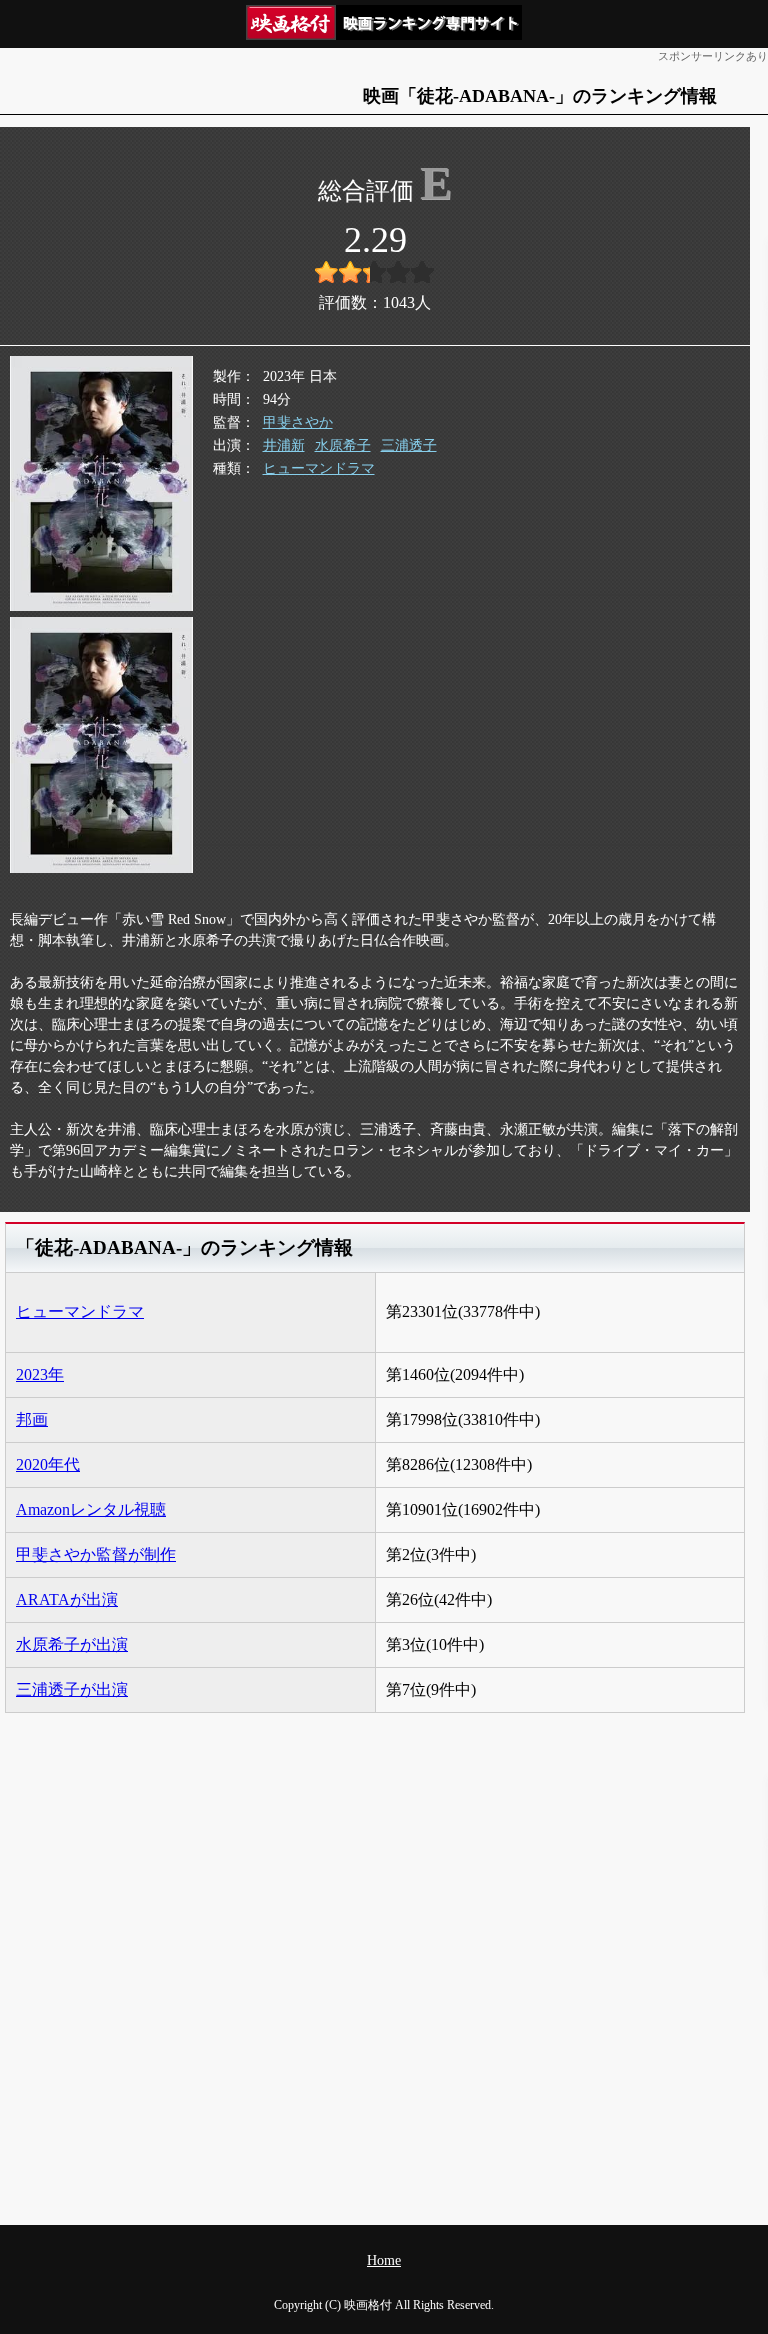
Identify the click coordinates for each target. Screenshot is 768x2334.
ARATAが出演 (67, 1599)
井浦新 (284, 445)
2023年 (40, 1374)
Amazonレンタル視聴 (91, 1509)
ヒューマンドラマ (319, 468)
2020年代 (48, 1464)
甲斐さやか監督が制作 (96, 1554)
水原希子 (343, 445)
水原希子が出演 (72, 1644)
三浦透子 (409, 445)
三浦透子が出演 (72, 1689)
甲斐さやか (298, 422)
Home (384, 2260)
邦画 (32, 1419)
